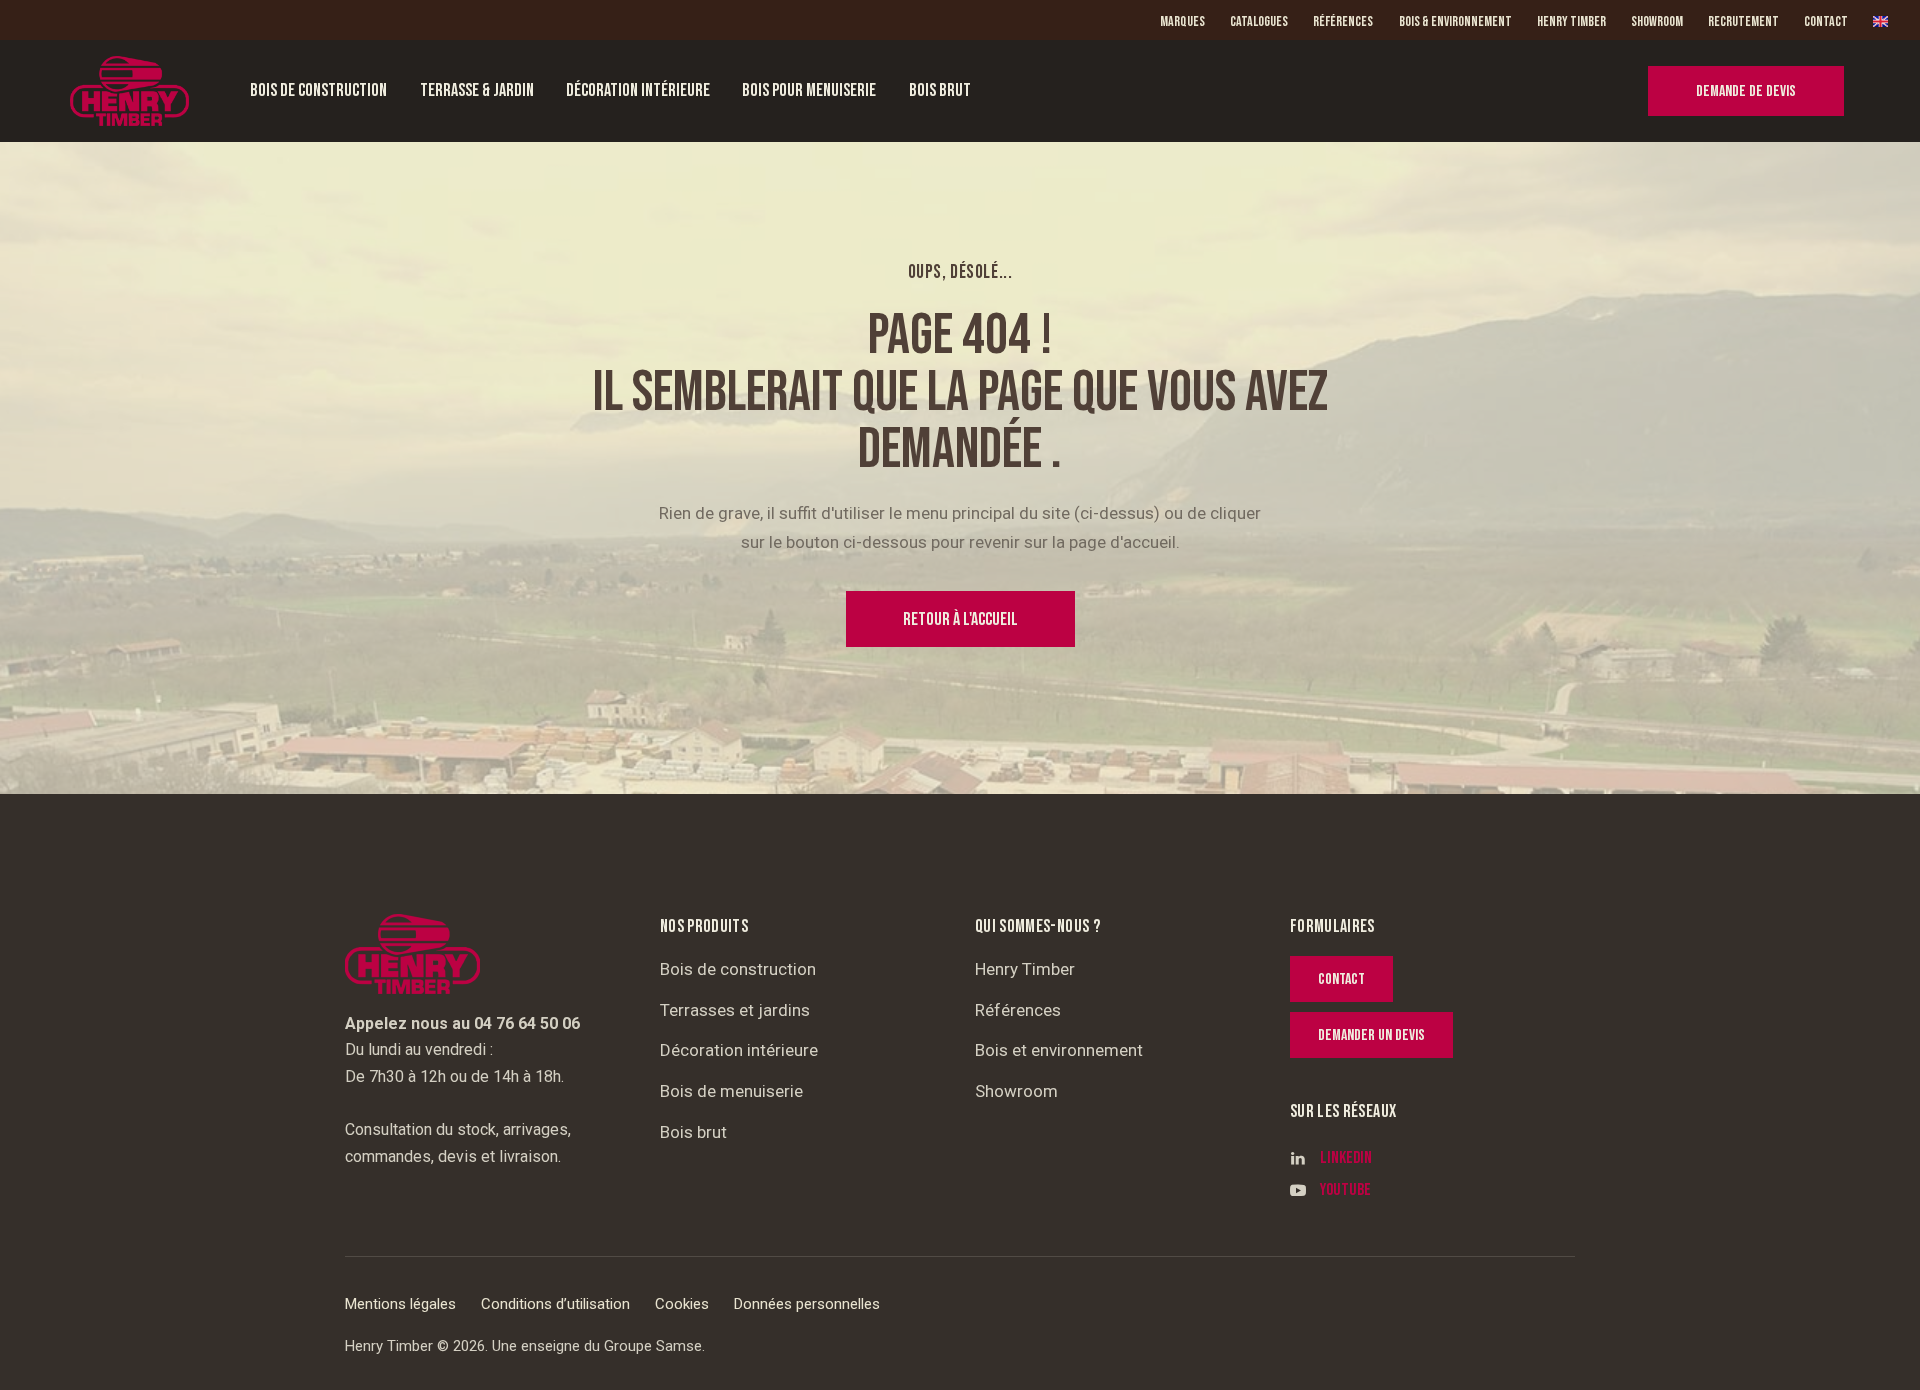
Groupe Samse (653, 1346)
